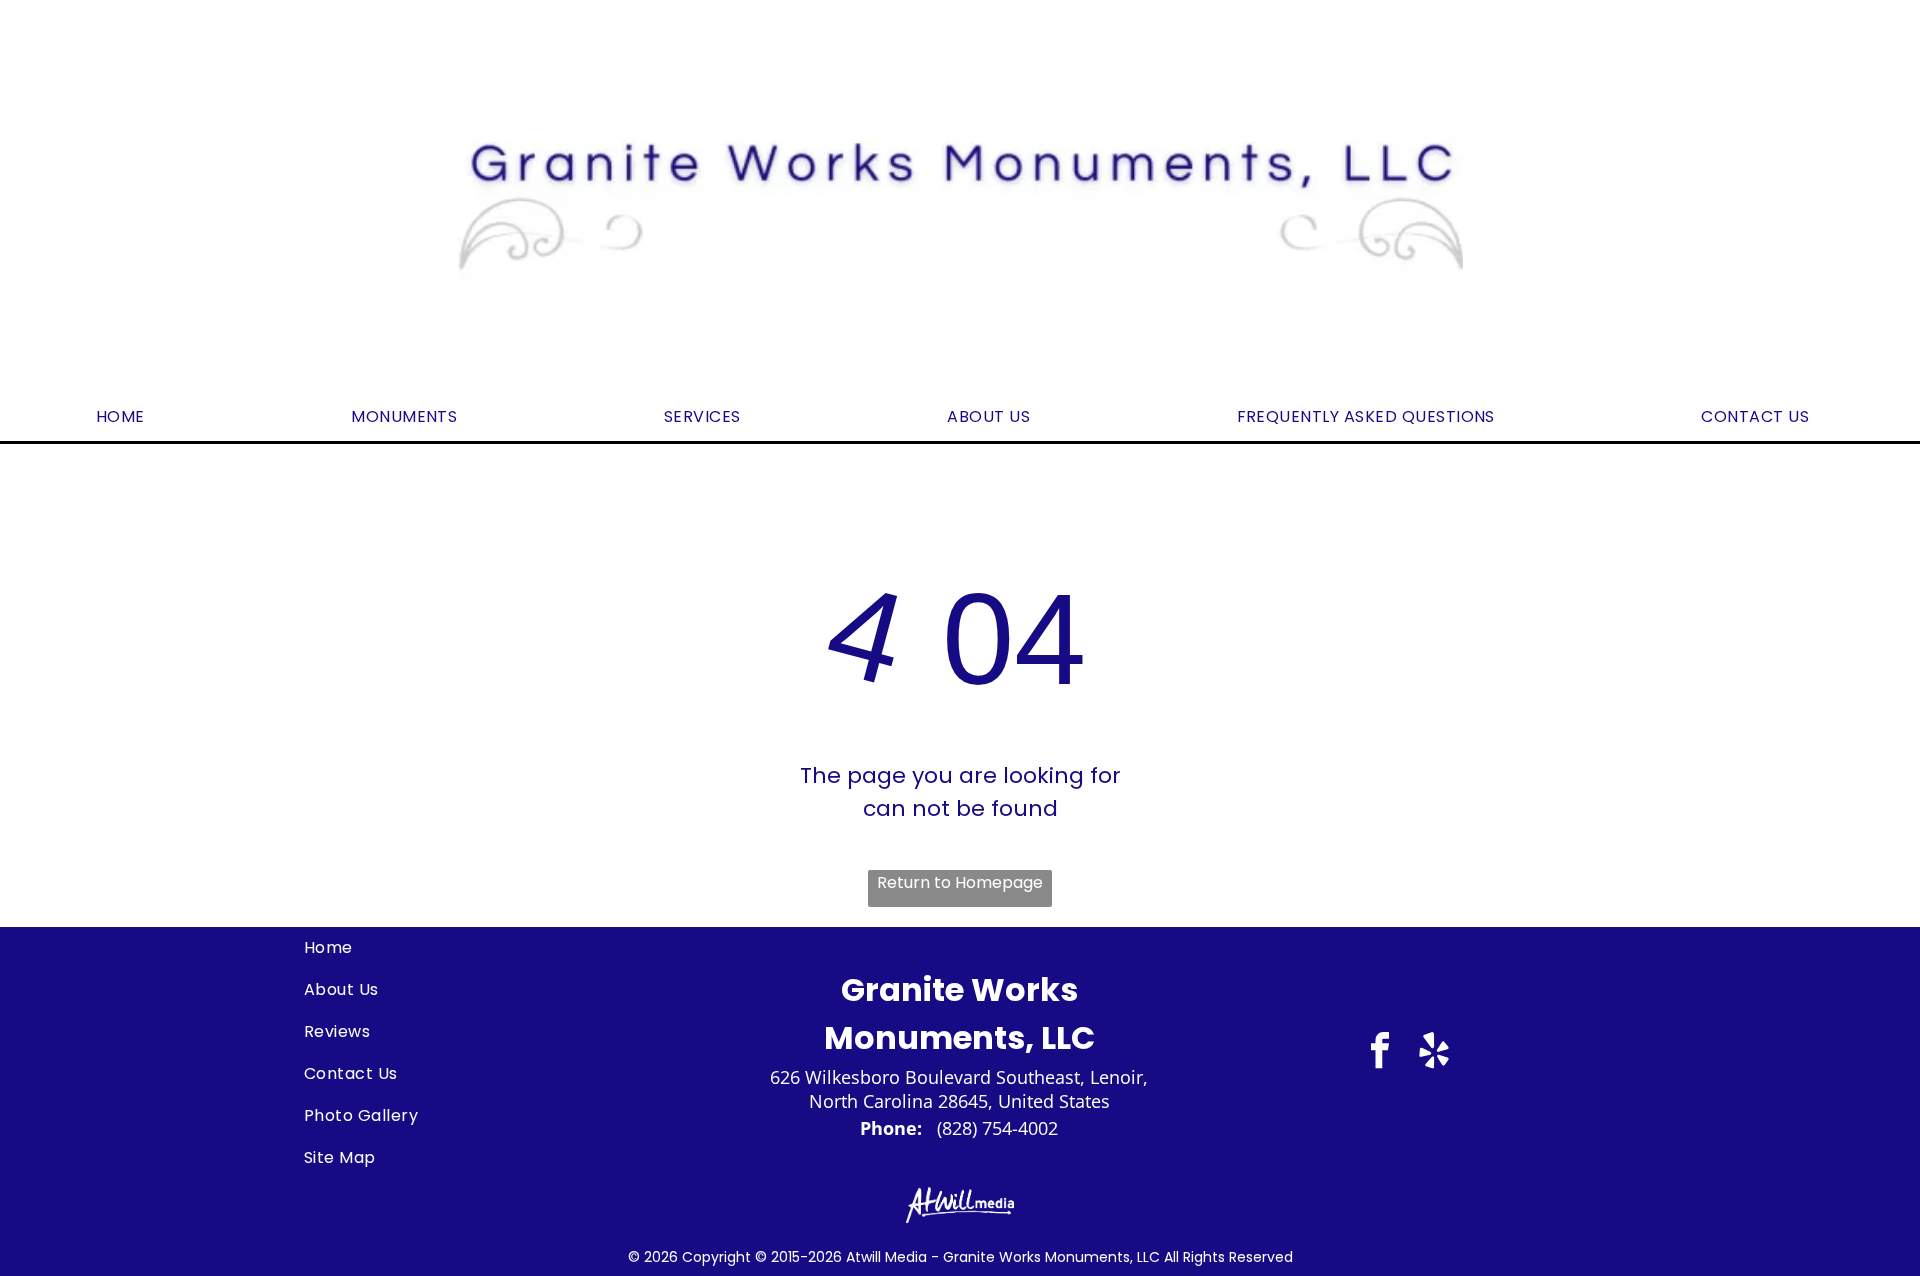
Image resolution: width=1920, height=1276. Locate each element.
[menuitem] (128, 416)
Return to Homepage (960, 882)
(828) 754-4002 (997, 1128)
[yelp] (1434, 1053)
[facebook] (1380, 1053)
